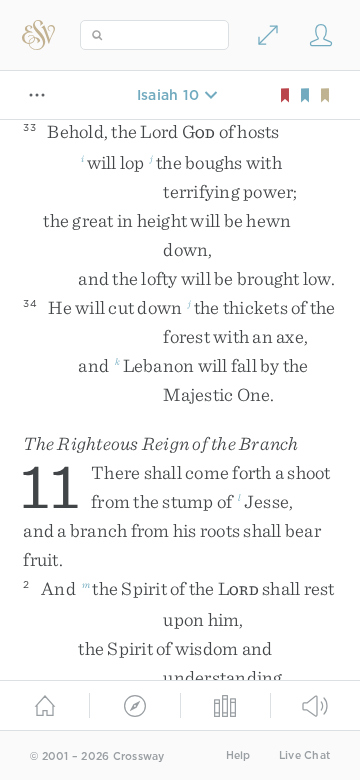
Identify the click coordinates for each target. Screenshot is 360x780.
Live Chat (304, 755)
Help (238, 755)
